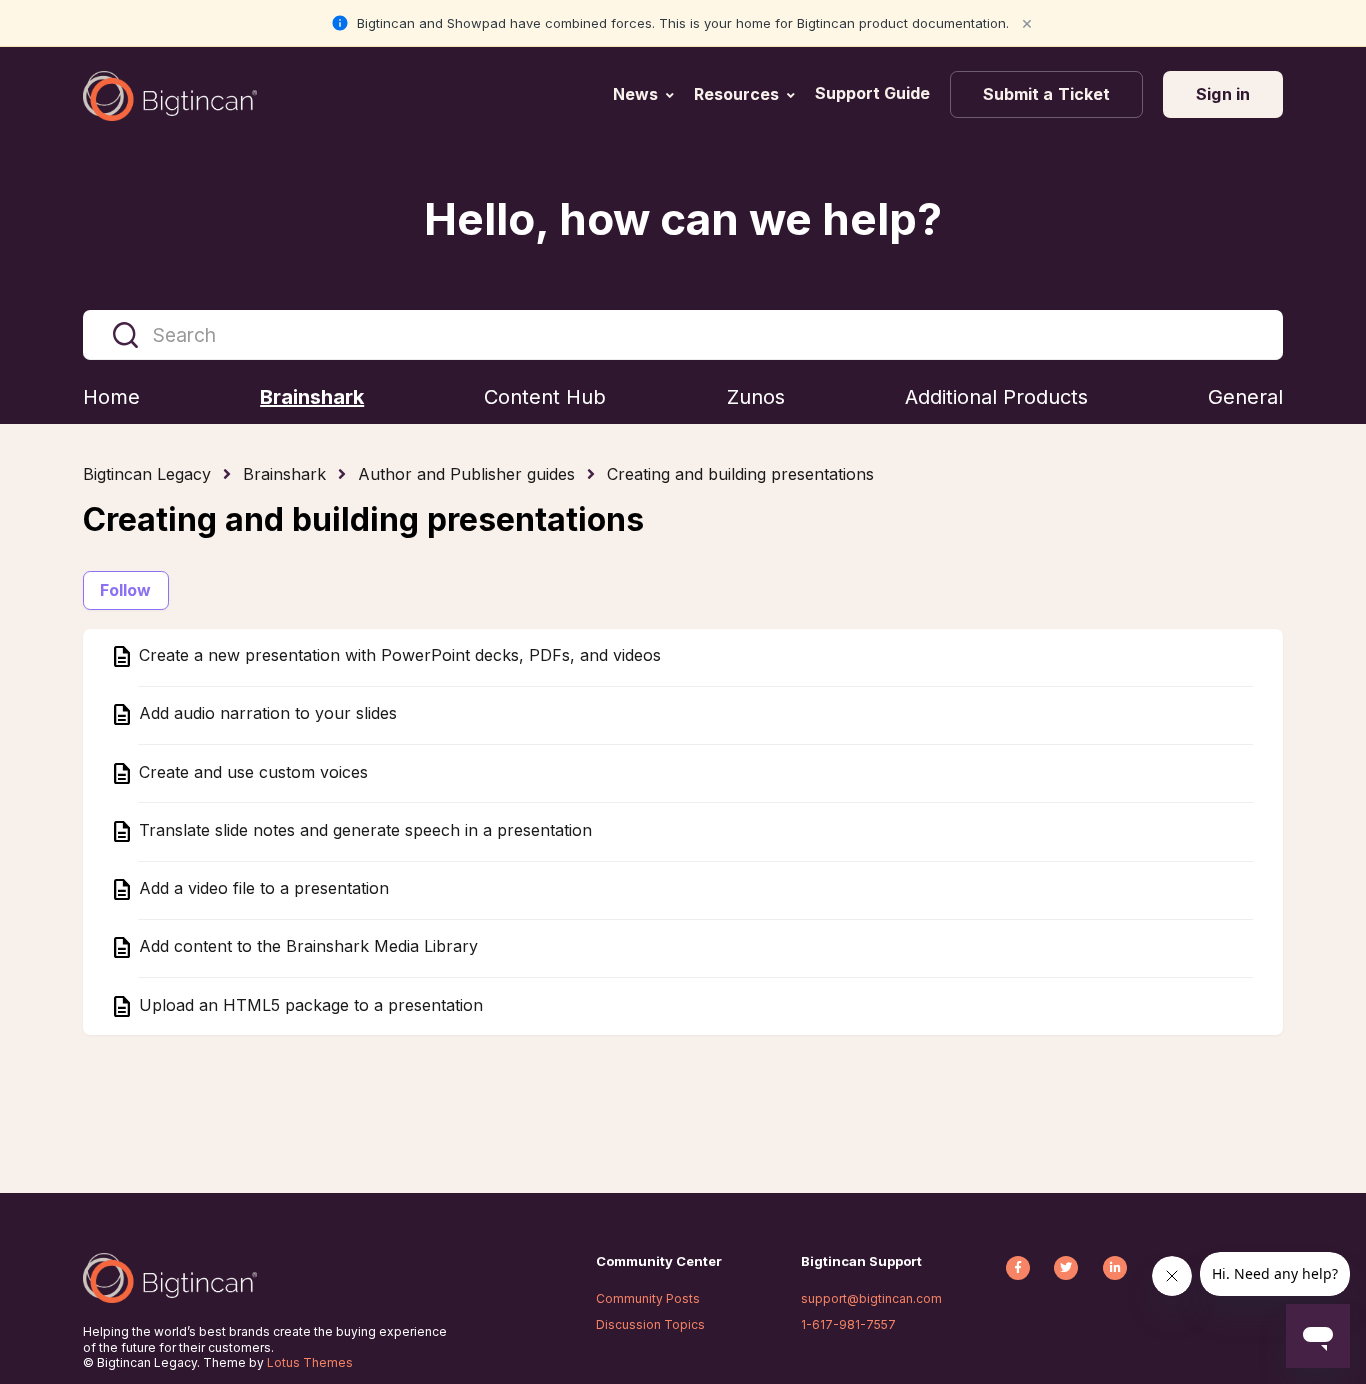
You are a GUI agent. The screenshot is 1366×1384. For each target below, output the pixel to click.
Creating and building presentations (740, 474)
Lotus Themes (310, 1362)
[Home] (170, 96)
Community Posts (648, 1298)
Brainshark (284, 474)
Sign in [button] (1223, 94)
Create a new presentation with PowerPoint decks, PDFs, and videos (397, 656)
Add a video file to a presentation (261, 889)
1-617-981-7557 (848, 1324)
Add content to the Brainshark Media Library (306, 947)
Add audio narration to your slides (265, 714)
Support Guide (874, 93)
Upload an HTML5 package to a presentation (308, 1005)
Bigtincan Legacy (147, 474)
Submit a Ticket (1047, 94)
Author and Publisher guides (466, 474)
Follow (126, 590)
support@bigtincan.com (871, 1298)
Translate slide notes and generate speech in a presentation (363, 830)
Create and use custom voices (251, 772)
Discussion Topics (650, 1324)
